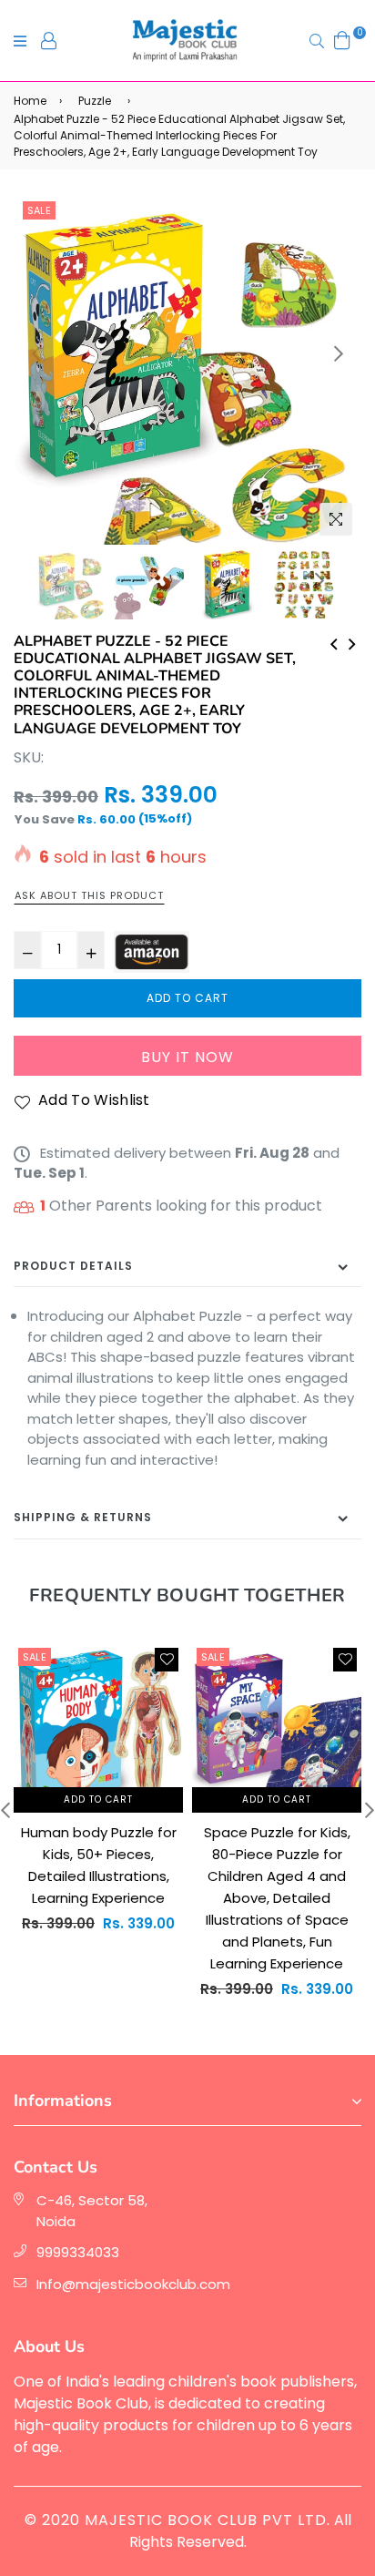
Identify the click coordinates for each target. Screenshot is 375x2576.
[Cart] (342, 40)
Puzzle (95, 101)
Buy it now (187, 1057)
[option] (187, 371)
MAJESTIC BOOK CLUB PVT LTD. (208, 2520)
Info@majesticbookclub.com (133, 2284)
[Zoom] (336, 519)
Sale (39, 210)
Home (30, 101)
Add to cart (98, 1799)
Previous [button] (36, 353)
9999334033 (78, 2252)
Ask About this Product (89, 895)
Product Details (73, 1266)
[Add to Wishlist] (167, 1660)
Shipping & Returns (83, 1517)
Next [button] (339, 353)
